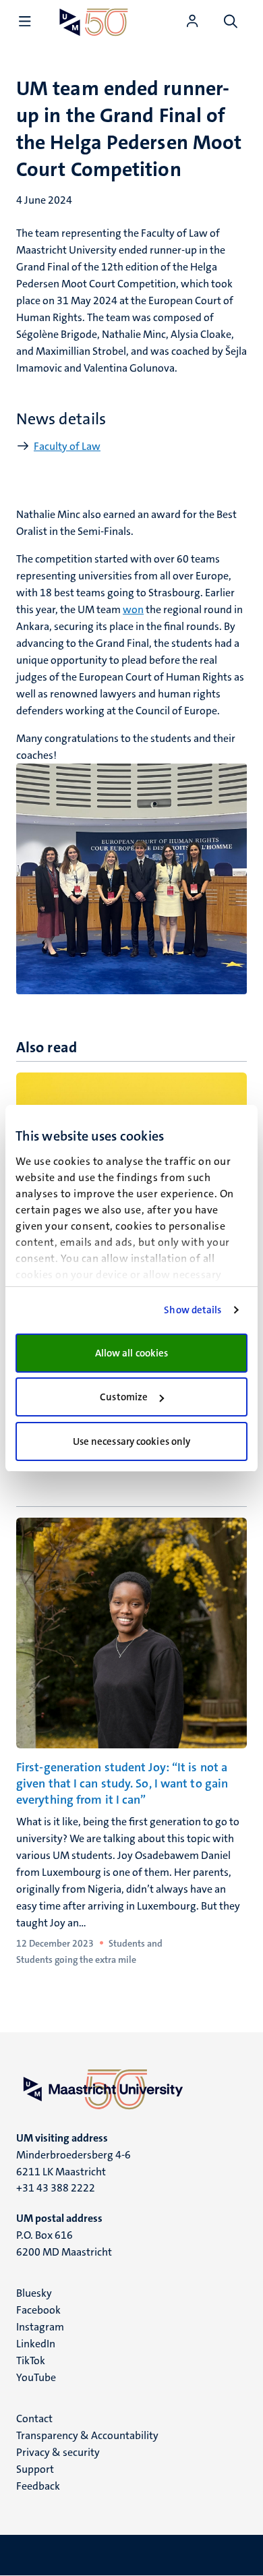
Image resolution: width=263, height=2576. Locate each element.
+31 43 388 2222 (56, 2188)
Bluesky (34, 2293)
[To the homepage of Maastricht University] (94, 22)
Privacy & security (58, 2452)
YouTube (36, 2377)
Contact (34, 2418)
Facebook (38, 2310)
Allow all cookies (132, 1353)
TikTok (31, 2360)
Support (35, 2469)
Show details (193, 1310)
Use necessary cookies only (132, 1441)
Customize (124, 1397)
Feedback (38, 2486)
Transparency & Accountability (87, 2435)
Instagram (40, 2327)
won (133, 609)
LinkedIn (36, 2344)
